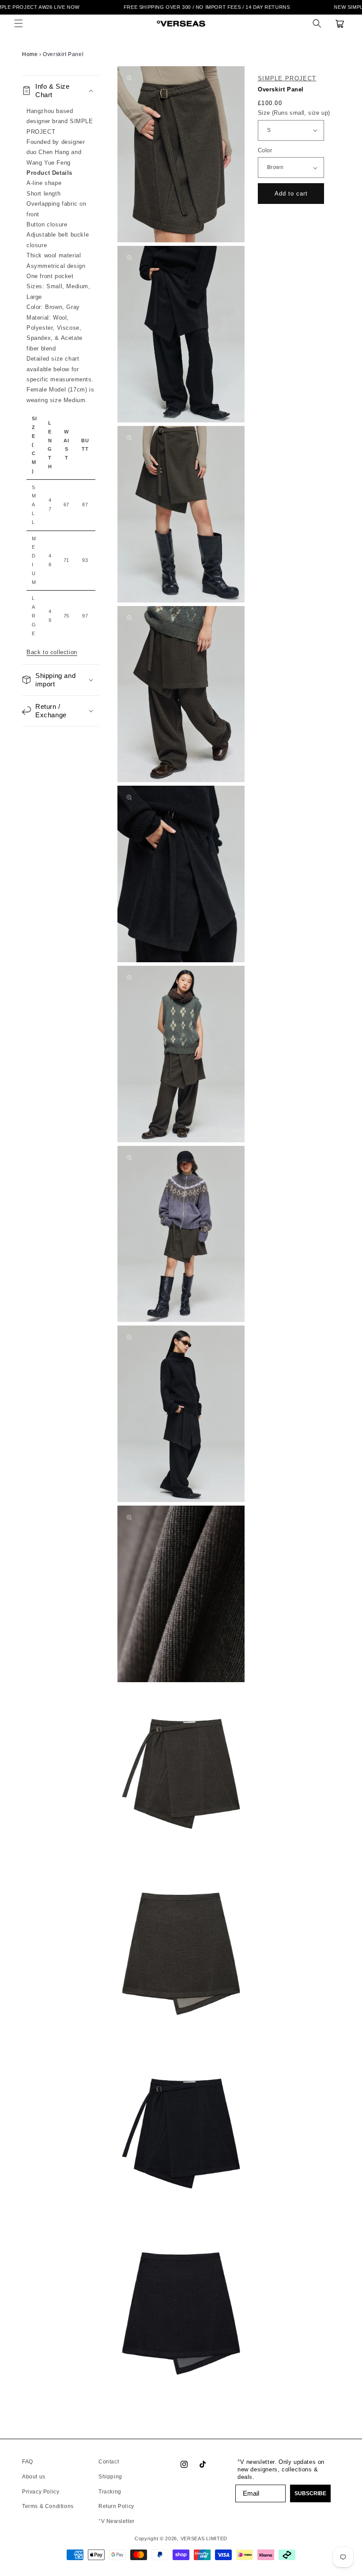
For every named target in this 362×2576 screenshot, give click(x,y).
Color (265, 150)
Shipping (110, 2477)
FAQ (28, 2462)
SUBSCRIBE (310, 2493)
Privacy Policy (41, 2492)
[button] (19, 23)
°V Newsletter (117, 2521)
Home (30, 54)
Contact (109, 2462)
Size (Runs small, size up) (294, 113)
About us (34, 2477)
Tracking (110, 2492)
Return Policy (116, 2506)
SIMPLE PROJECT (287, 78)
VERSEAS (193, 2538)
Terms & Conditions (48, 2506)
